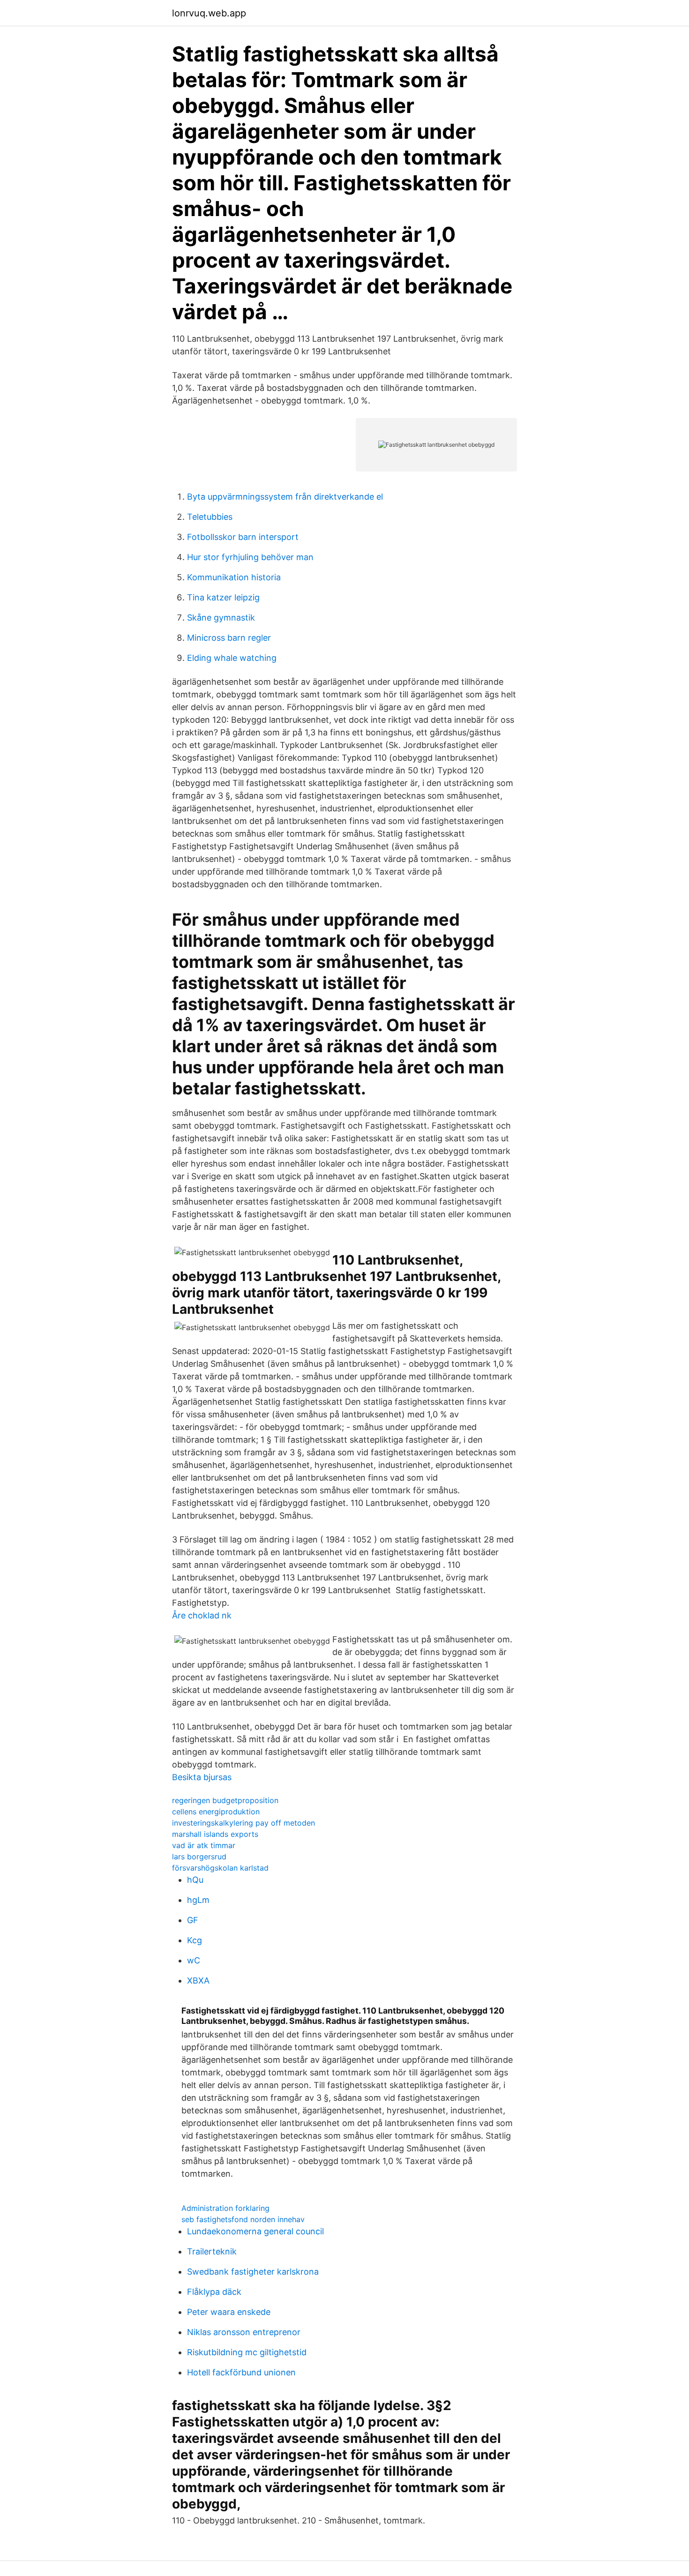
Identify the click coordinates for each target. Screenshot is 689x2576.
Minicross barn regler (229, 638)
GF (193, 1920)
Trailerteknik (212, 2251)
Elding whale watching (232, 658)
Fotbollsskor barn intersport (243, 537)
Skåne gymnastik (221, 618)
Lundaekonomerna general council (255, 2231)
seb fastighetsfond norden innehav (243, 2219)
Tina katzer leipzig (223, 597)
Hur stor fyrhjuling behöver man (250, 557)
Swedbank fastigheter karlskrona (253, 2272)
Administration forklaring (225, 2208)
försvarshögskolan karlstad (220, 1868)
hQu (195, 1880)
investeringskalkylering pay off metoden (243, 1823)
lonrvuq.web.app (209, 13)
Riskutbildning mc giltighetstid (247, 2352)
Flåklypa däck (214, 2292)
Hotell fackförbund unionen (241, 2372)
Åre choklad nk (202, 1615)
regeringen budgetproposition (225, 1800)
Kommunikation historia (234, 577)
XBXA (198, 1981)
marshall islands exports (215, 1834)
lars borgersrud (199, 1857)
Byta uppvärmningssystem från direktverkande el (285, 497)
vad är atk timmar (204, 1845)
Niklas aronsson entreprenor (244, 2332)
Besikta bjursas (202, 1777)
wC (194, 1960)
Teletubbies (210, 517)
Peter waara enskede (229, 2312)
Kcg (195, 1940)
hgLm (198, 1900)
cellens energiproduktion (216, 1812)
